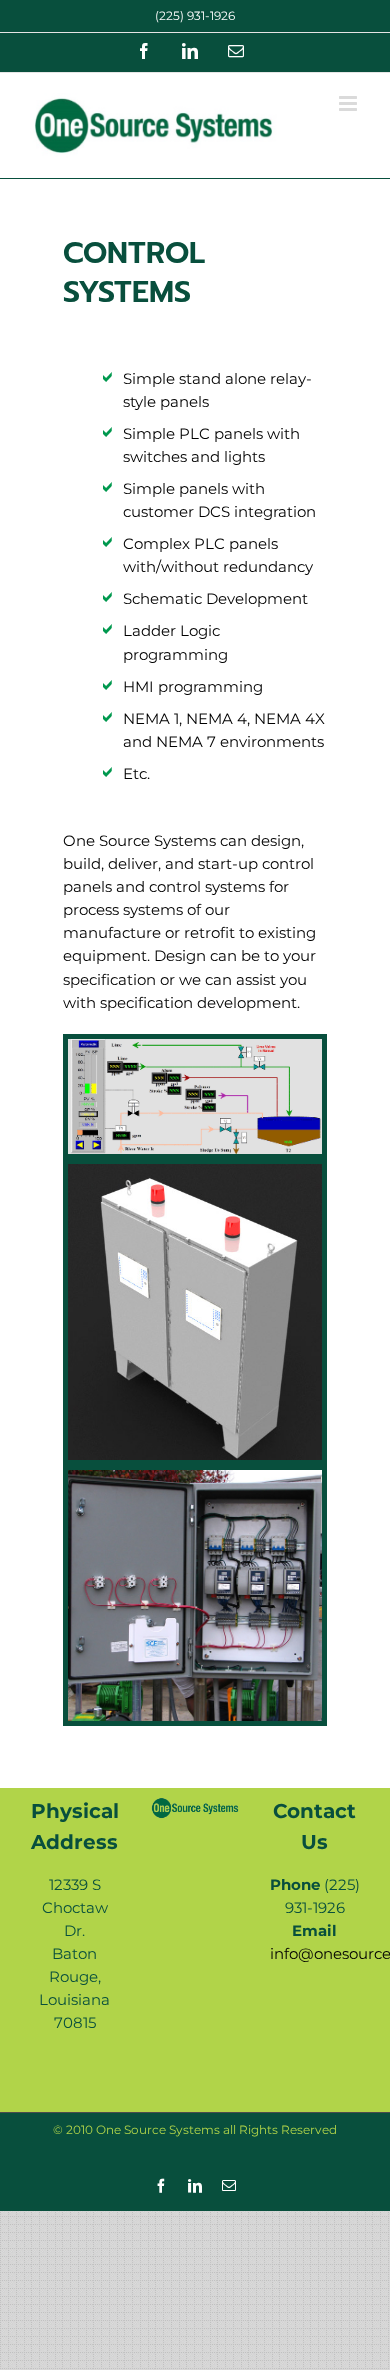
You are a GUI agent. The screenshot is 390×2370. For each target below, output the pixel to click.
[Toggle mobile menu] (349, 103)
